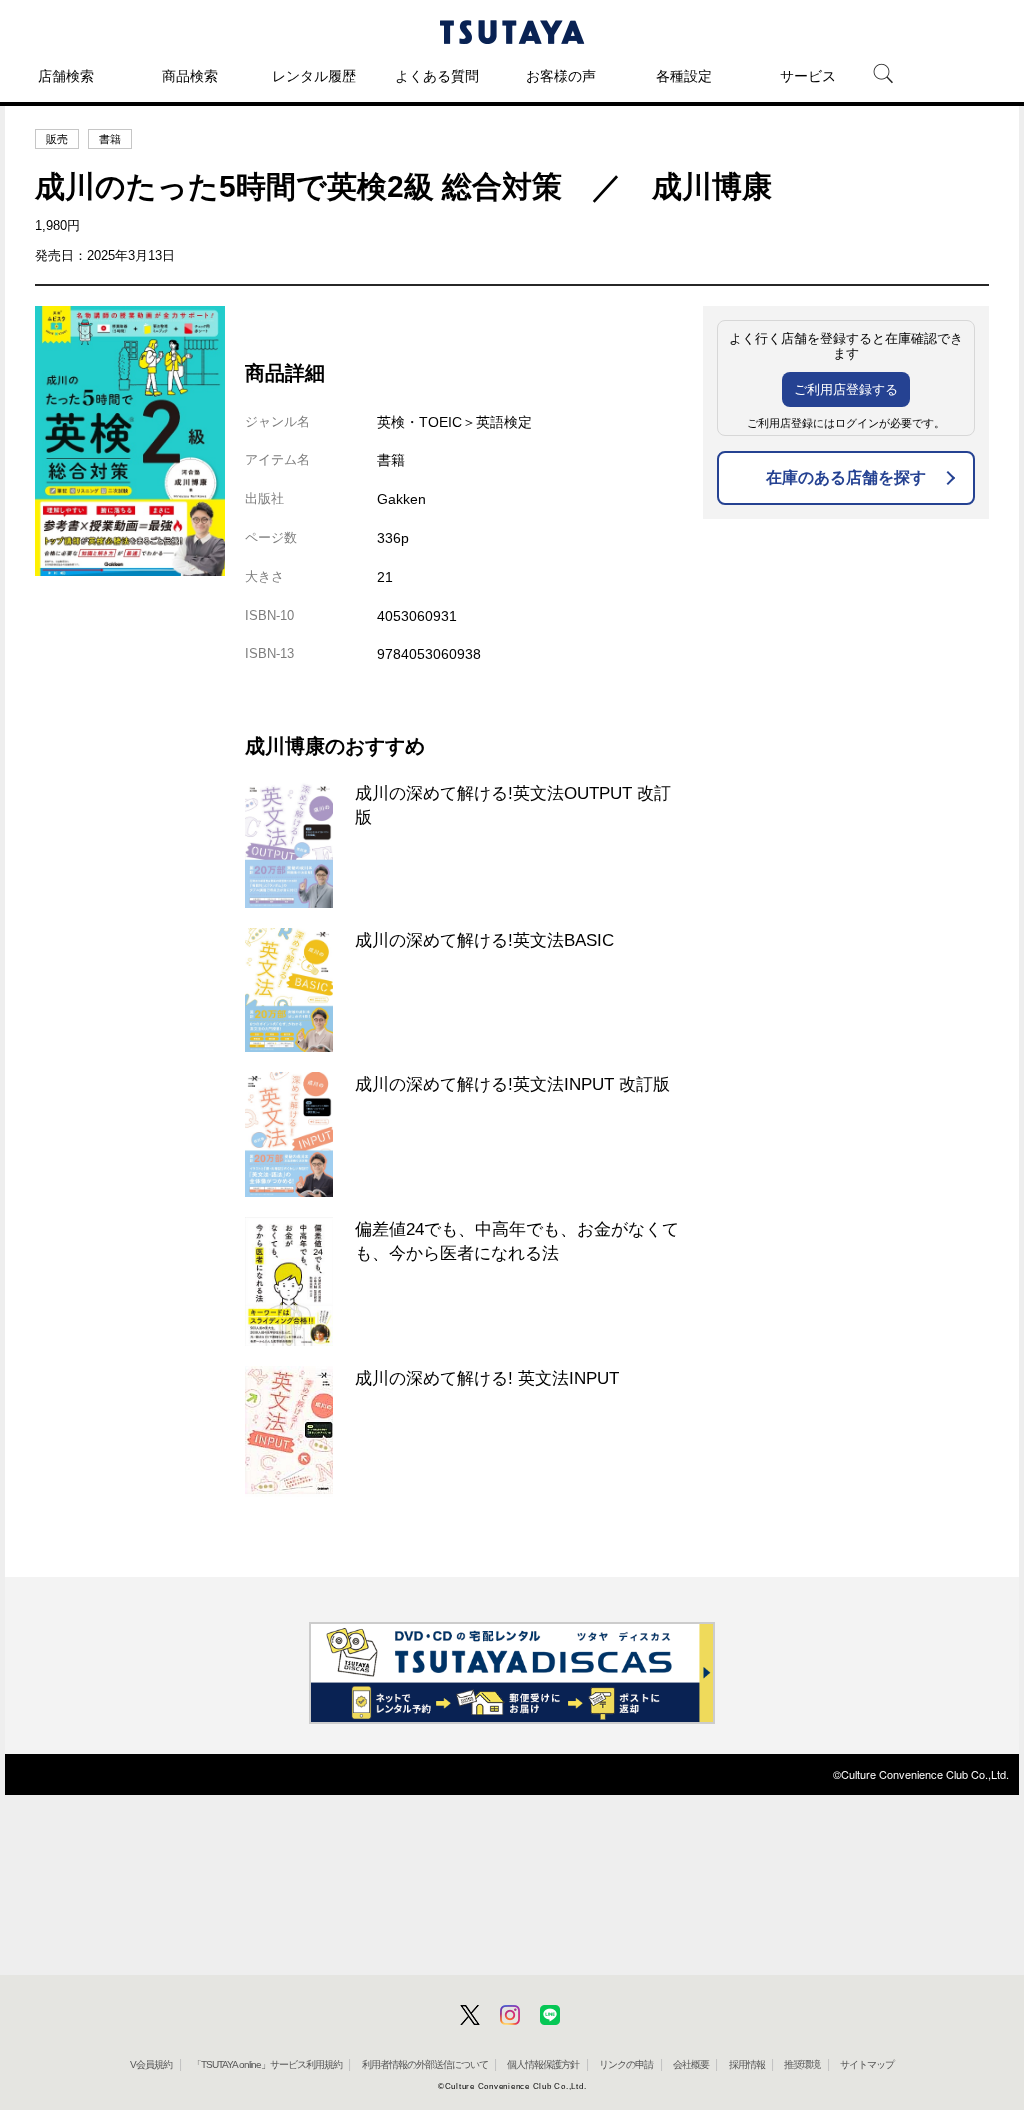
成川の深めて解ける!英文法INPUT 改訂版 (512, 1084)
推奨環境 (802, 2064)
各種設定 (684, 76)
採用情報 (747, 2064)
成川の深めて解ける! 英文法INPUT (487, 1378)
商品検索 (190, 76)
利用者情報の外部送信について (425, 2064)
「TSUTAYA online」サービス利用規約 (267, 2064)
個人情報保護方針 (543, 2064)
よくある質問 (437, 76)
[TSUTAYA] (512, 32)
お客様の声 (561, 76)
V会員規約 (151, 2064)
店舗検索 (66, 76)
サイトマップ (867, 2064)
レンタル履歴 (314, 76)
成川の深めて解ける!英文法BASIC (484, 940)
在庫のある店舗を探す (846, 477)
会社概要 (691, 2064)
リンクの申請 (626, 2064)
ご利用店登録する (846, 389)
